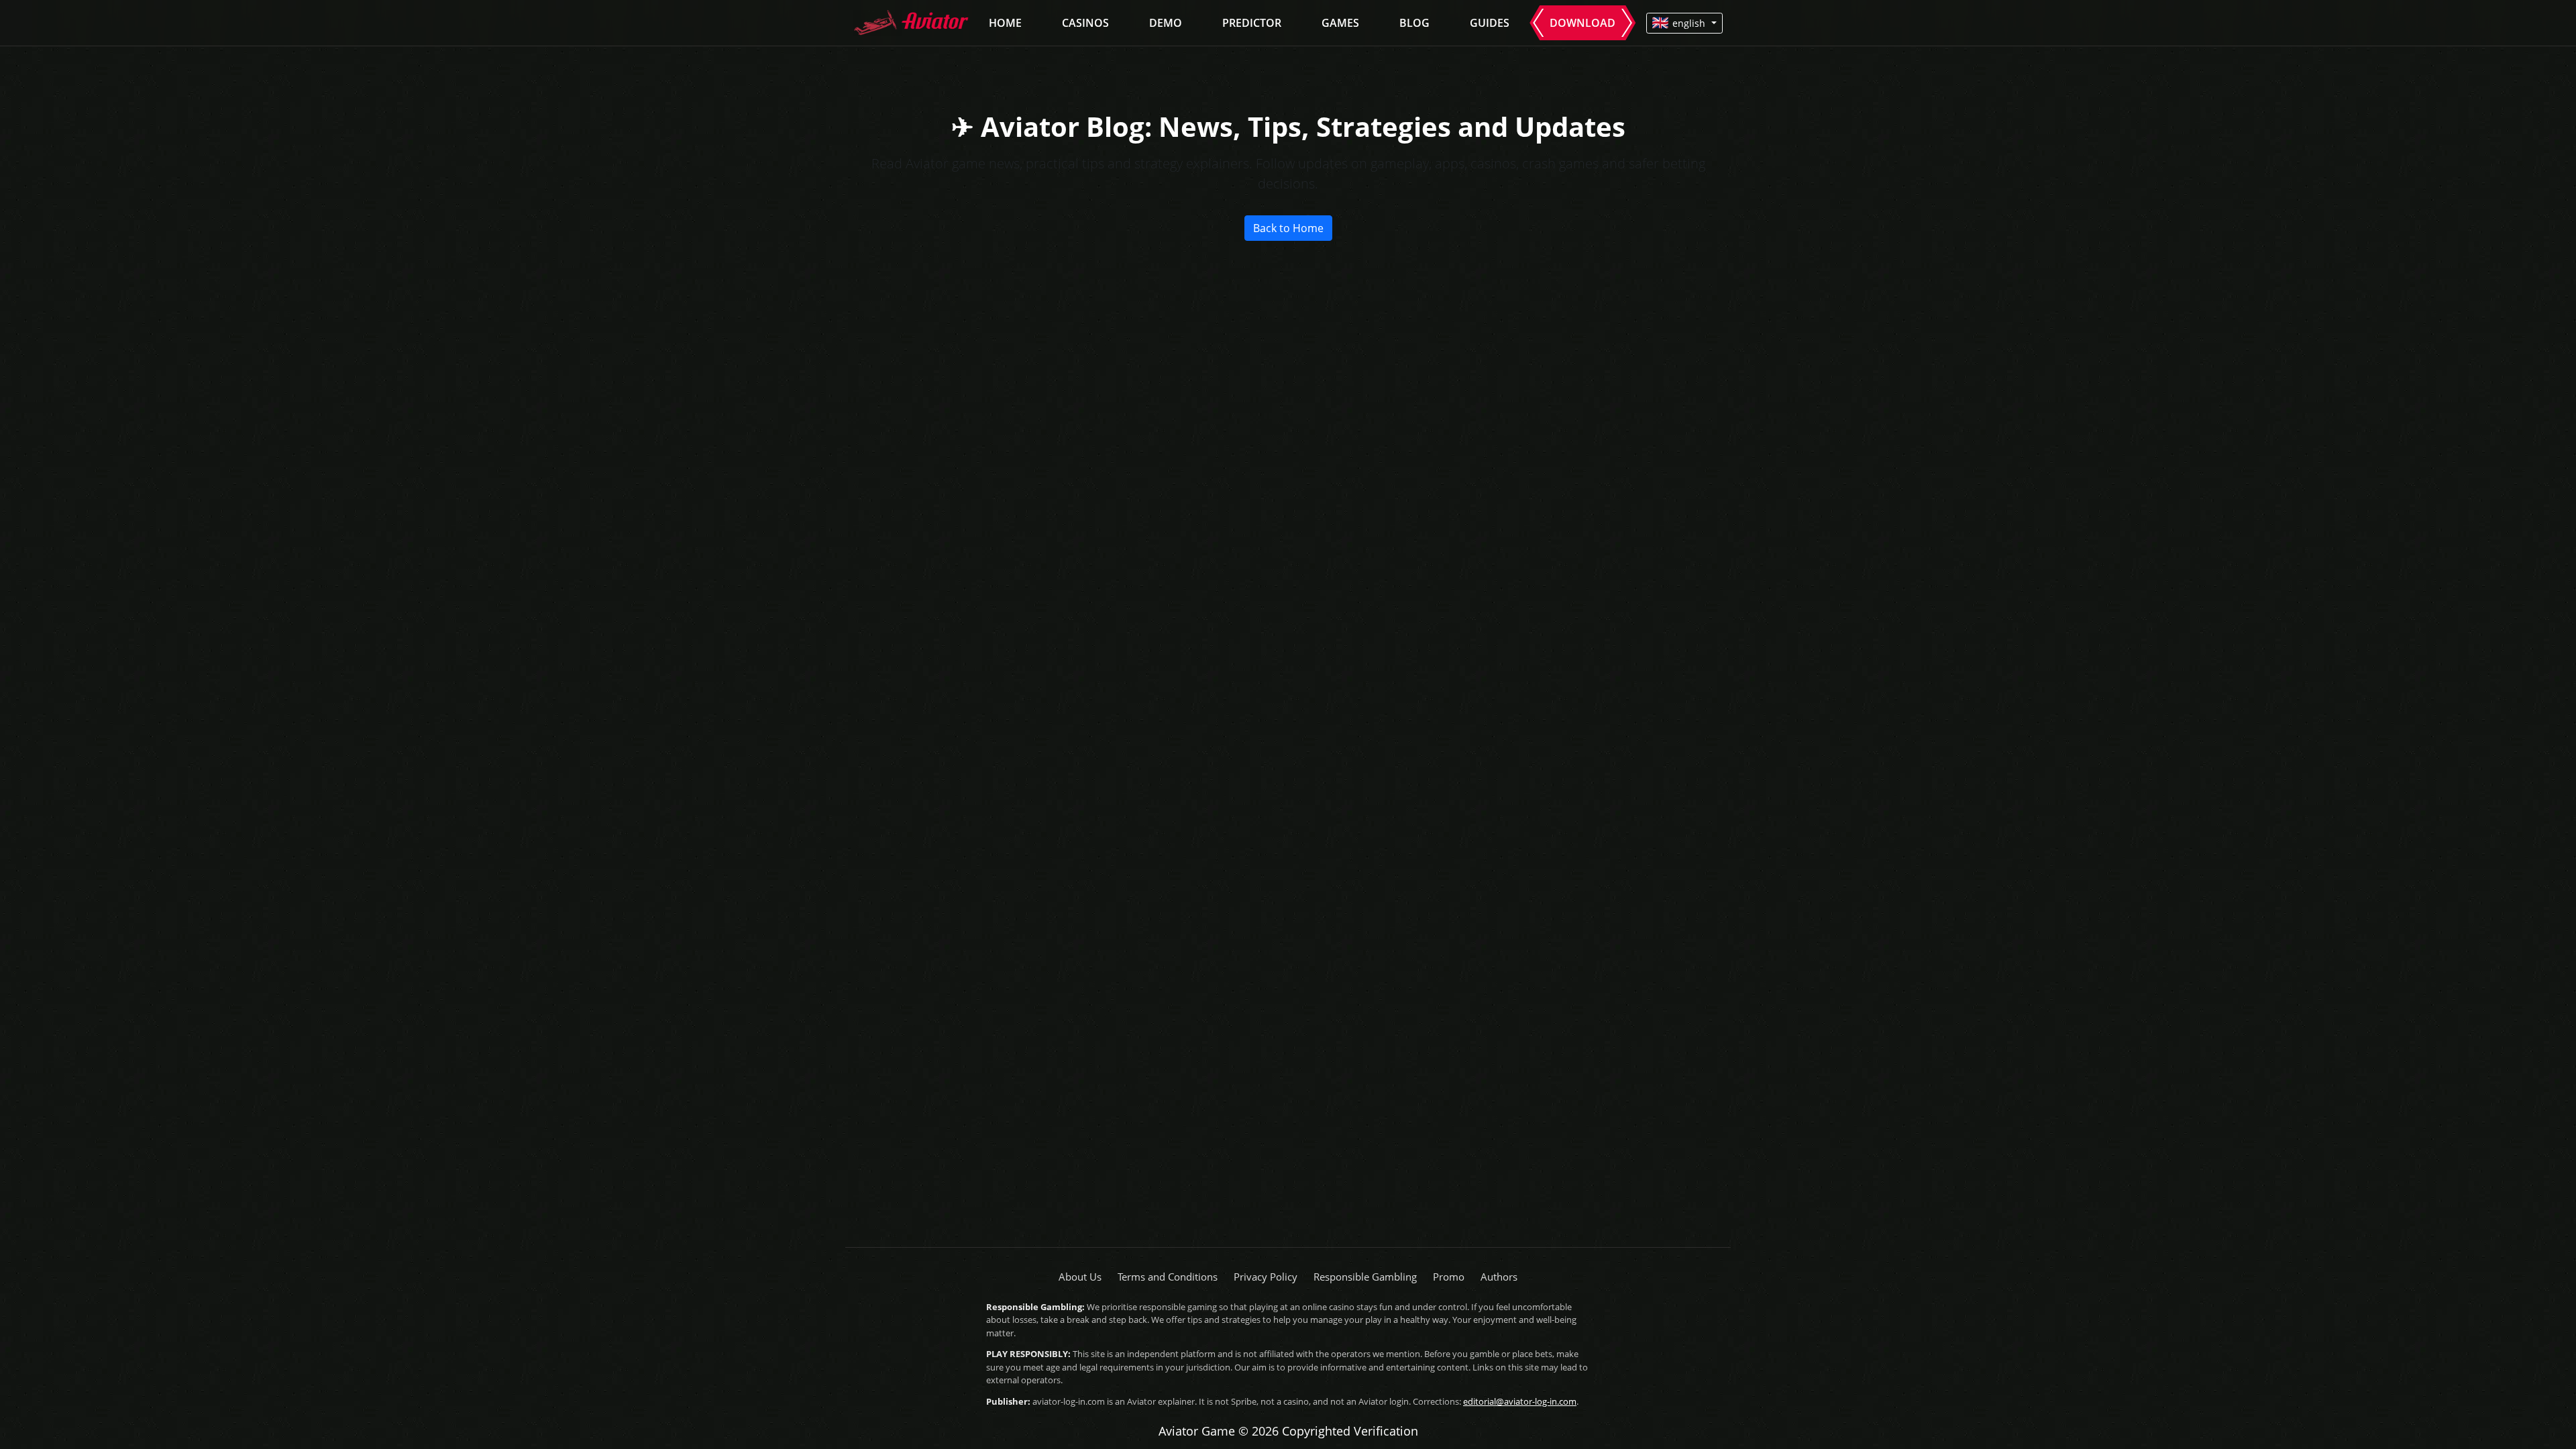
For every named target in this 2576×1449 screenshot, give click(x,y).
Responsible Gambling (1365, 1277)
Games (1340, 23)
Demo (1166, 23)
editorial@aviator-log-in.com (1520, 1401)
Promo (1449, 1277)
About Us (1080, 1277)
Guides (1490, 23)
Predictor (1252, 23)
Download (1582, 23)
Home (1005, 23)
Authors (1499, 1277)
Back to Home (1288, 228)
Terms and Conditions (1168, 1277)
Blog (1414, 23)
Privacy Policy (1266, 1277)
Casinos (1085, 23)
